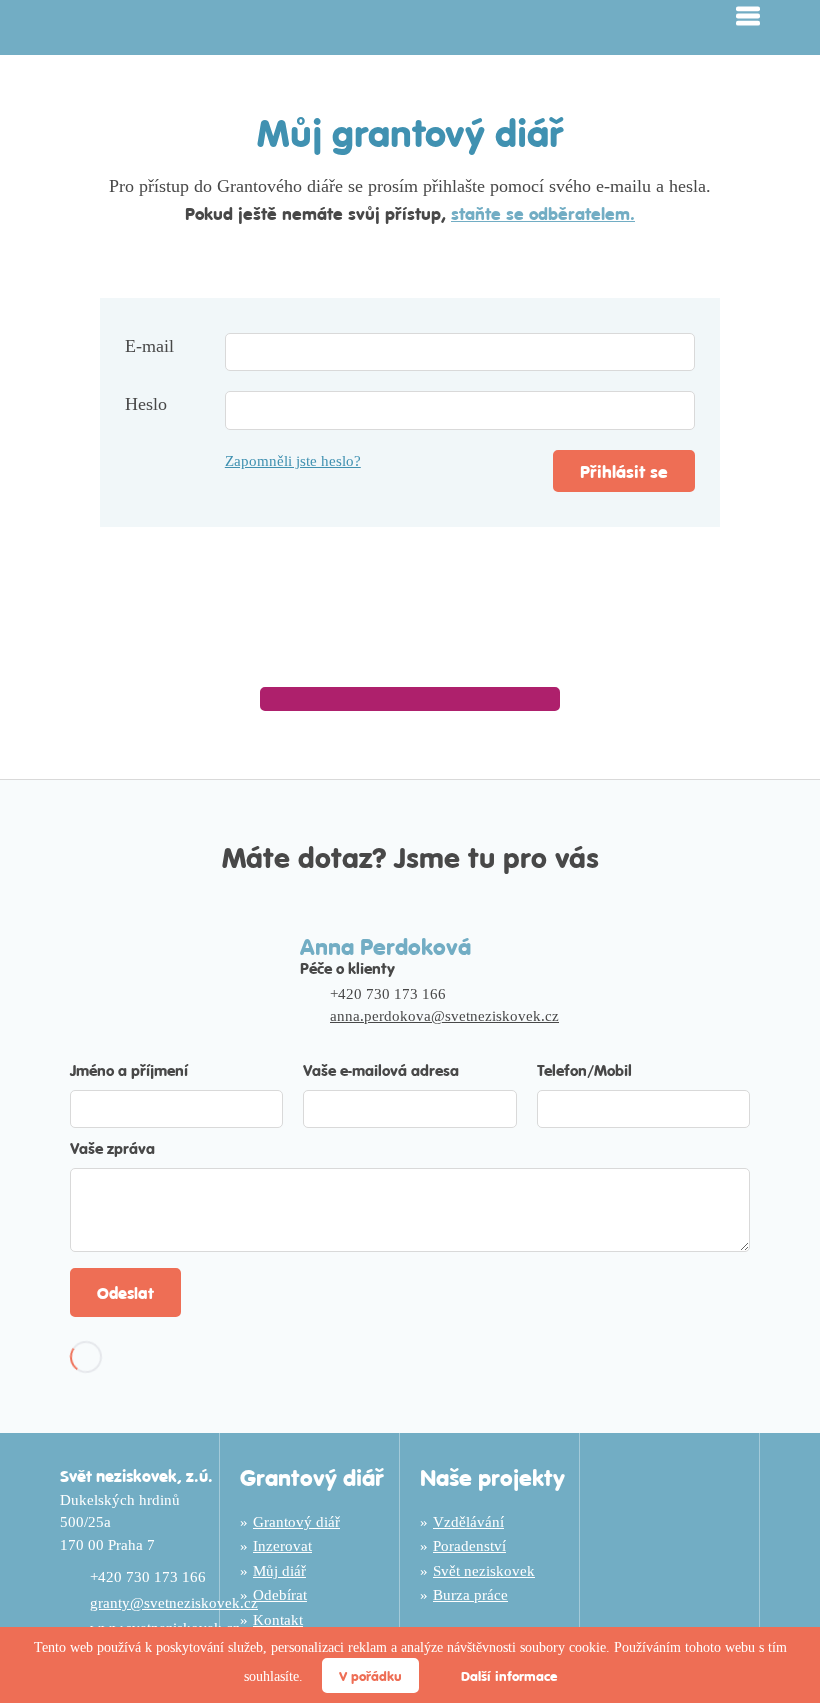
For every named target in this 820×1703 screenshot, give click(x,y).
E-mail (149, 346)
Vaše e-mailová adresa (381, 1069)
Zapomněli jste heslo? (293, 461)
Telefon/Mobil (584, 1069)
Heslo (146, 404)
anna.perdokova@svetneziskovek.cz (444, 1016)
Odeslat (125, 1292)
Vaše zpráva (112, 1147)
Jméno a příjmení (129, 1069)
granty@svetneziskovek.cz (174, 1603)
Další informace (509, 1675)
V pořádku (370, 1675)
